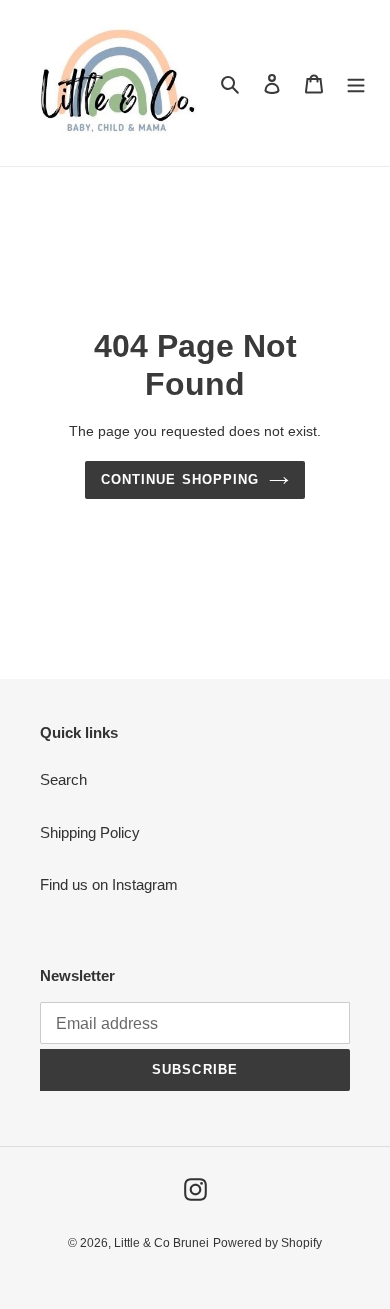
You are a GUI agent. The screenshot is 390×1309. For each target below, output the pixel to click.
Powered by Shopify (267, 1243)
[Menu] (356, 83)
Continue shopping (180, 479)
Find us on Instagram (109, 884)
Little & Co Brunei (161, 1243)
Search (63, 779)
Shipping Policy (90, 832)
